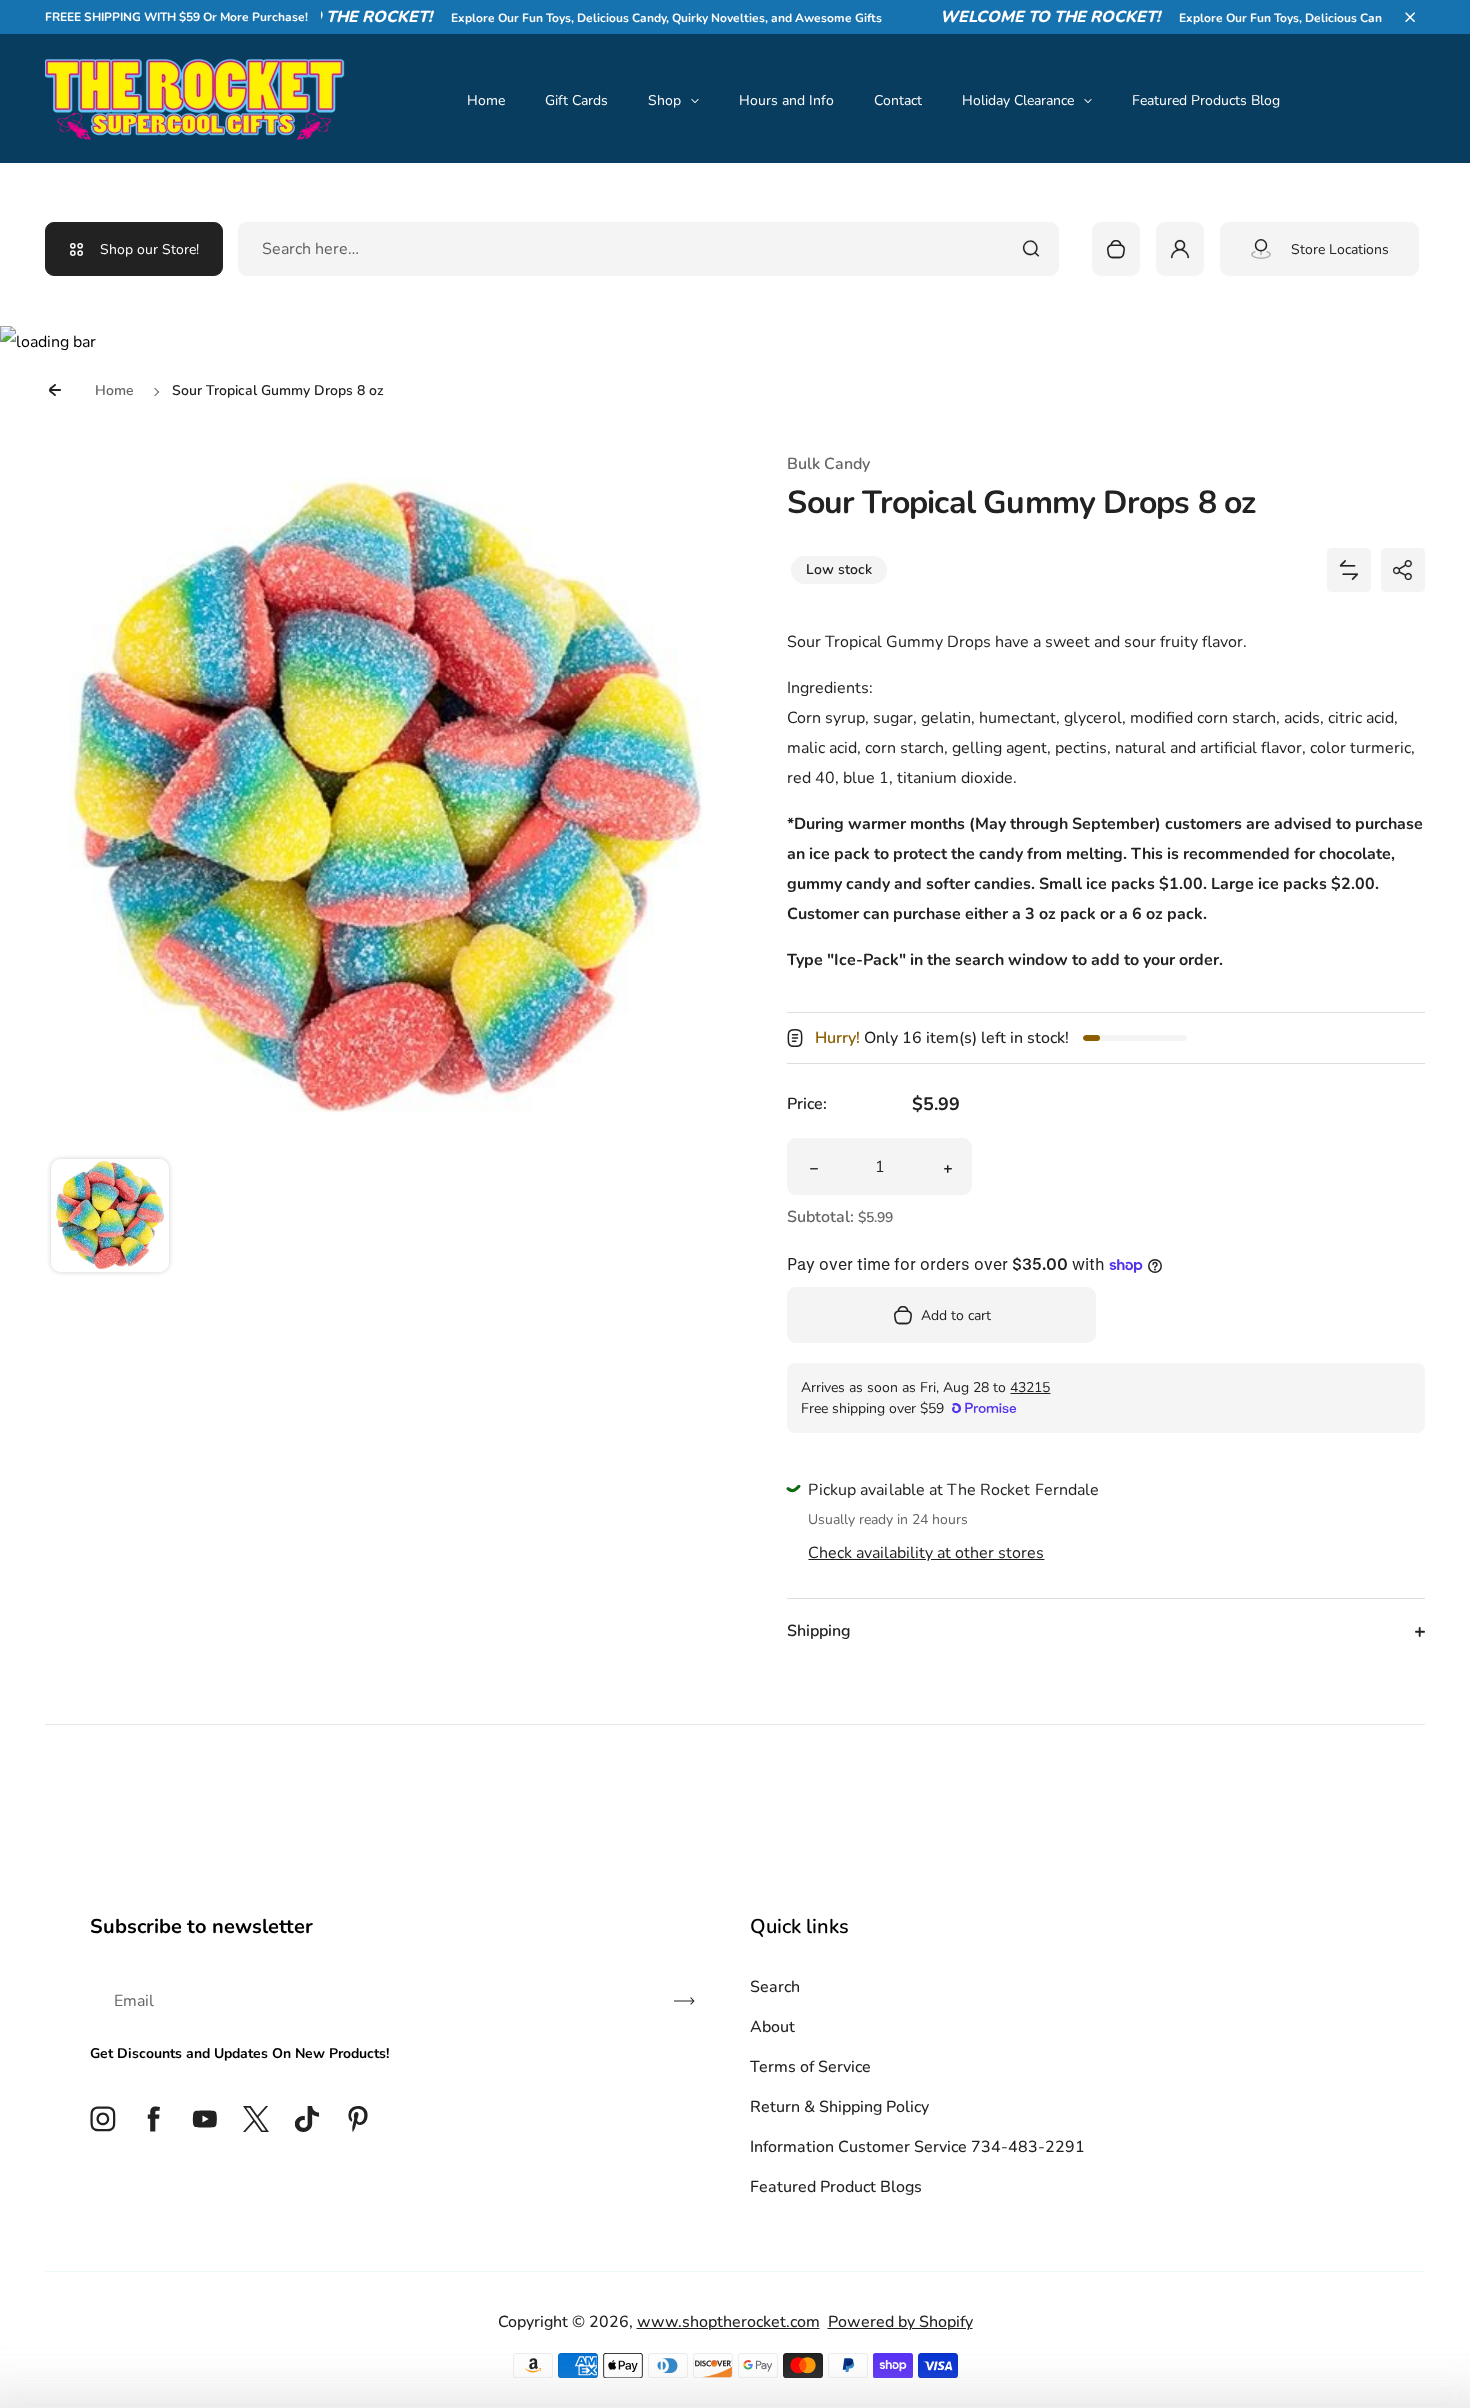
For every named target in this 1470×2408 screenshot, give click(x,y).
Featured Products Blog (1206, 100)
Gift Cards (576, 100)
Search (775, 1987)
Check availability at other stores (926, 1553)
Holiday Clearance (1018, 100)
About (772, 2027)
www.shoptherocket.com (728, 2322)
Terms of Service (810, 2067)
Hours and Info (786, 100)
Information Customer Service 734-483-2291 (917, 2147)
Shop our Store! (149, 249)
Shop (664, 100)
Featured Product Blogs (836, 2187)
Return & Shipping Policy (839, 2107)
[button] (1410, 17)
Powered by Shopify (900, 2322)
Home (486, 100)
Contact (898, 100)
